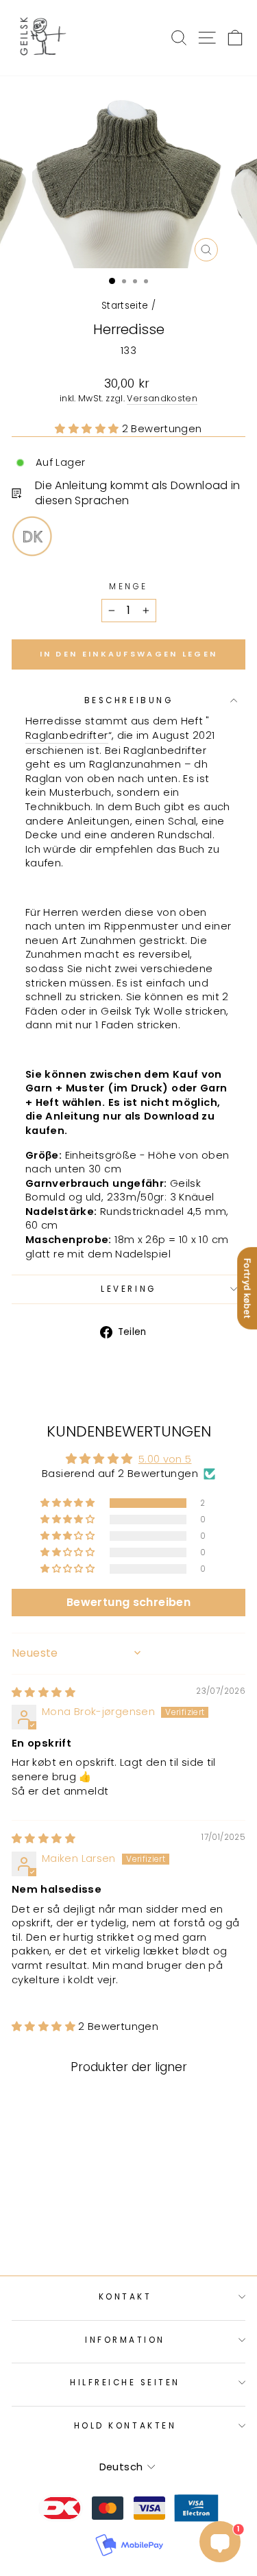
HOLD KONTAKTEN (125, 2426)
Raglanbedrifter (67, 735)
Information (125, 2340)
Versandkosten (162, 398)
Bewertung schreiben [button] (128, 1602)
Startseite (125, 306)
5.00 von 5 (165, 1459)
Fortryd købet (247, 1288)
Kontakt (125, 2297)
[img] (44, 1692)
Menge (128, 587)
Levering (128, 1289)
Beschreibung (128, 700)
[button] (88, 429)
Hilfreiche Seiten (125, 2383)
